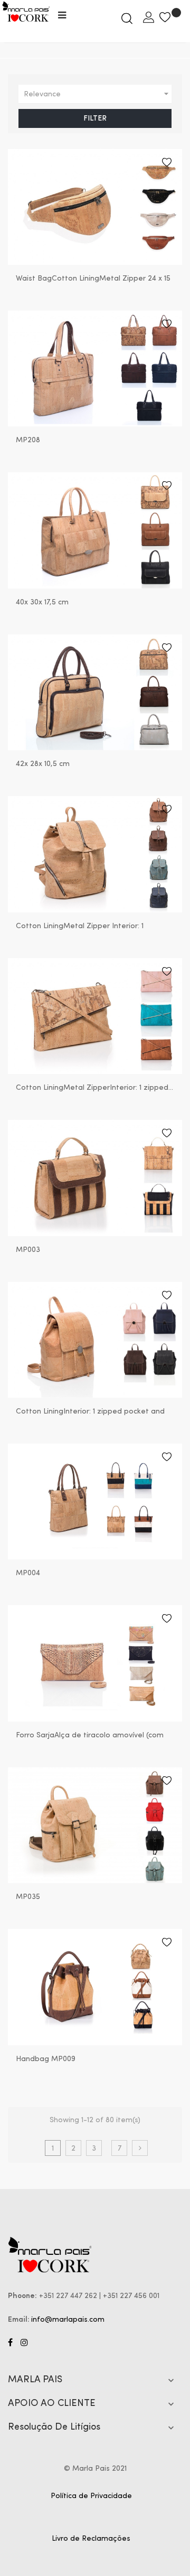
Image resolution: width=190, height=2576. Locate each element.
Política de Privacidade (91, 2496)
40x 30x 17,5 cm (42, 602)
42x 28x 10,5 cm (43, 764)
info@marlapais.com (68, 2320)
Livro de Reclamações (91, 2539)
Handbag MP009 (45, 2059)
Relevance (98, 94)
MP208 (28, 440)
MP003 (28, 1250)
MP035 (28, 1897)
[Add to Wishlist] (167, 164)
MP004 (28, 1573)
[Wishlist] (171, 18)
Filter (95, 118)
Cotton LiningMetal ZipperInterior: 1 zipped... (94, 1088)
